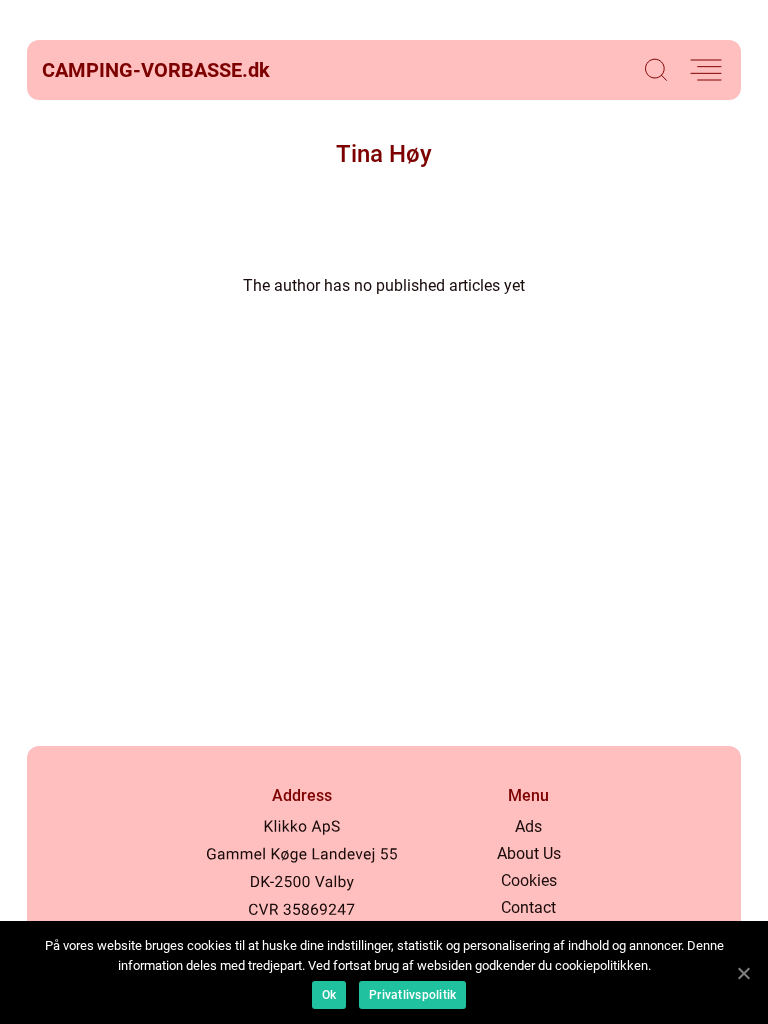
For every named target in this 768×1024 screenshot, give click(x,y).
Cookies (529, 880)
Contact (528, 907)
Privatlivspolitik (412, 995)
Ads (528, 826)
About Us (529, 853)
